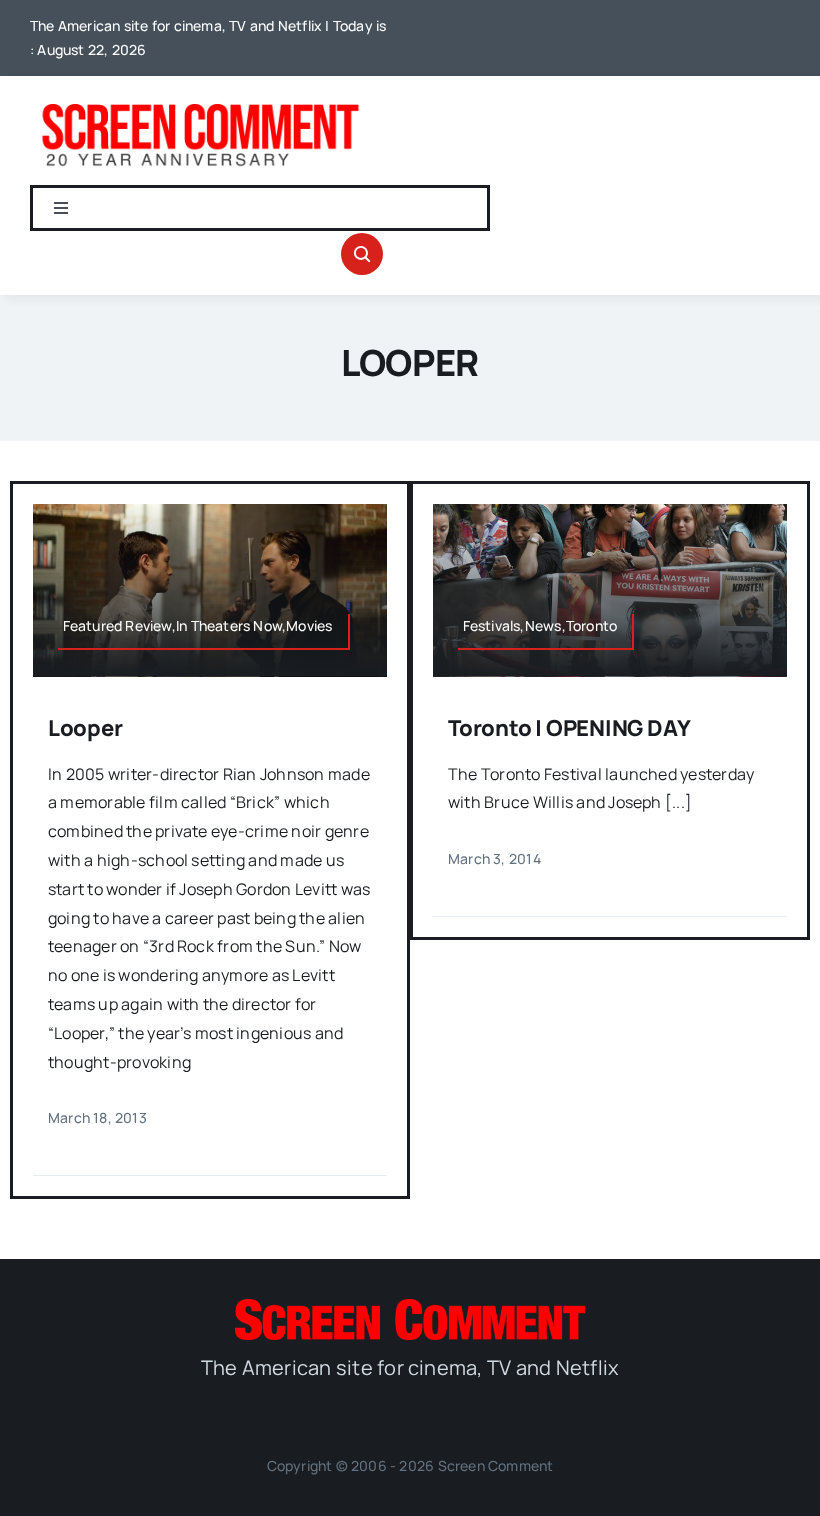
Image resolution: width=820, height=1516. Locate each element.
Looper (85, 728)
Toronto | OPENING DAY (569, 728)
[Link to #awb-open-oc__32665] (362, 254)
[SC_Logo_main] (410, 1307)
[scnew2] (200, 104)
